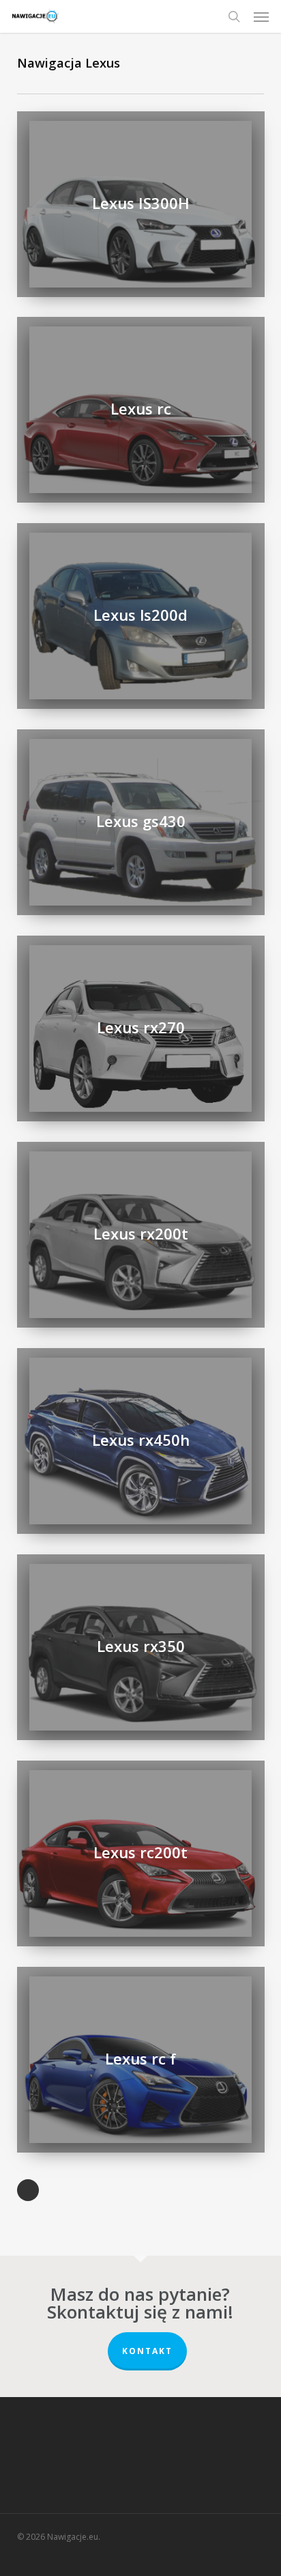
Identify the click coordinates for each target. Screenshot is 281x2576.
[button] (261, 16)
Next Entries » (28, 2190)
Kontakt (147, 2351)
